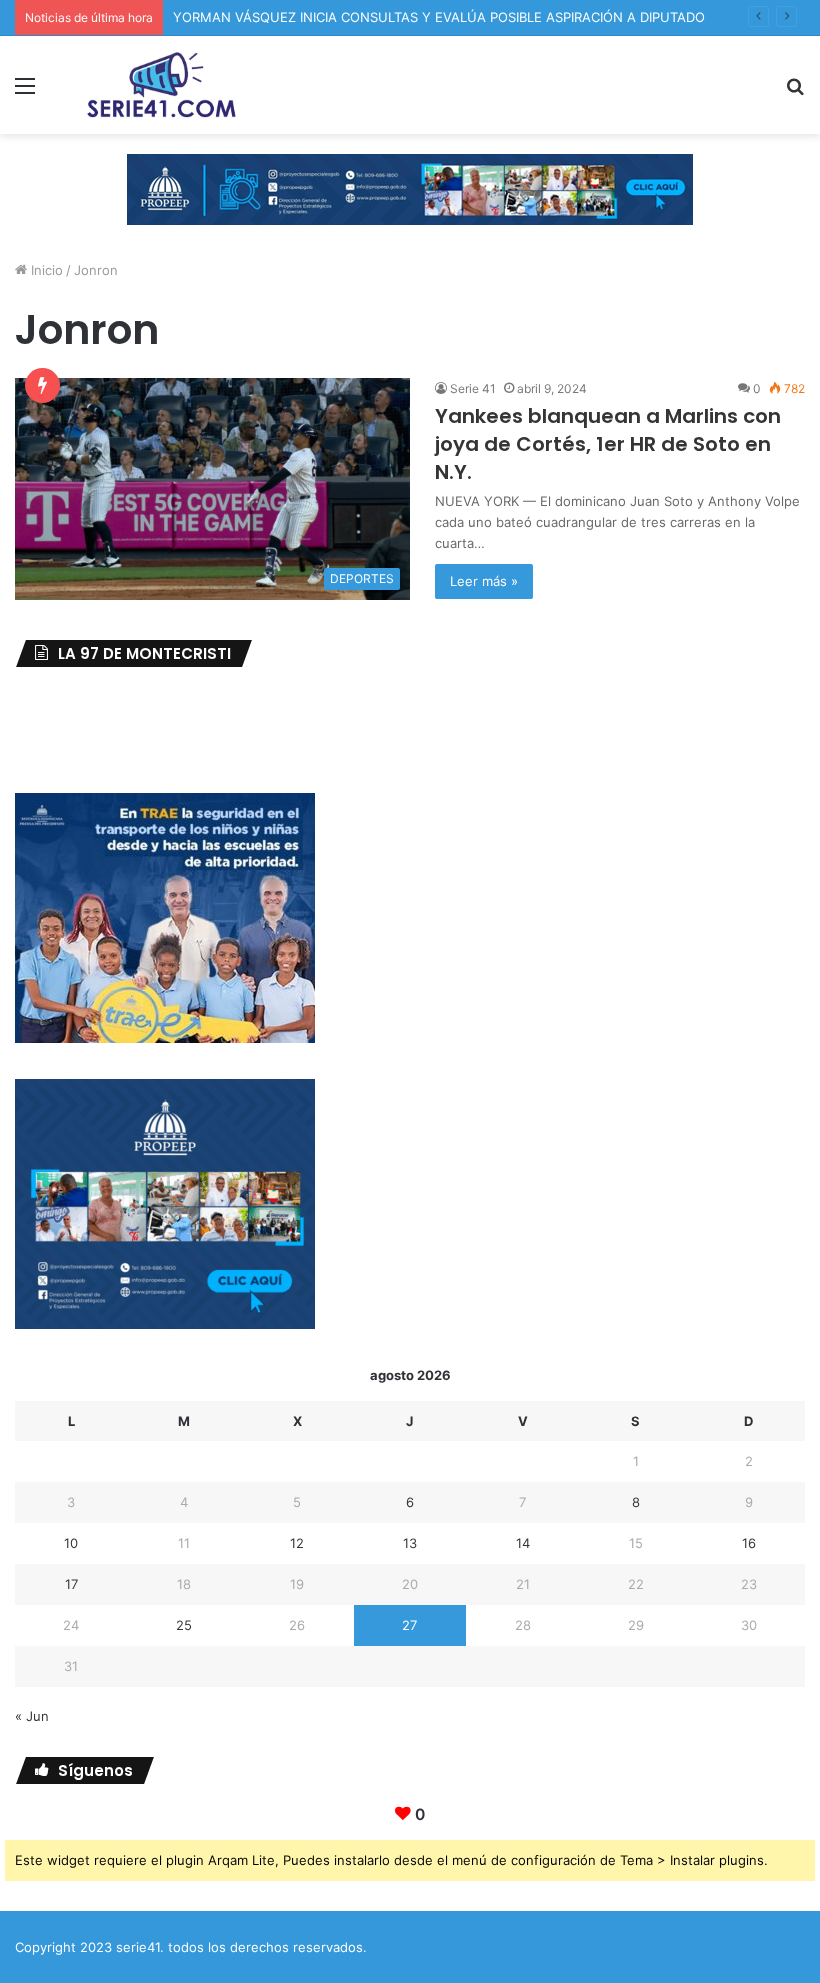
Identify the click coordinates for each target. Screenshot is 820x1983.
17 (71, 1584)
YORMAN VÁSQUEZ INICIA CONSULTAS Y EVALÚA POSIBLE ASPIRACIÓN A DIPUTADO (439, 17)
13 (410, 1543)
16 (749, 1543)
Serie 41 (473, 388)
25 (184, 1625)
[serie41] (160, 85)
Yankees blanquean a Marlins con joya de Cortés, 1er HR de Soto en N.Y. (608, 444)
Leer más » (484, 581)
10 (71, 1543)
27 (409, 1625)
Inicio (45, 270)
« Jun (32, 1716)
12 (297, 1543)
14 (523, 1543)
